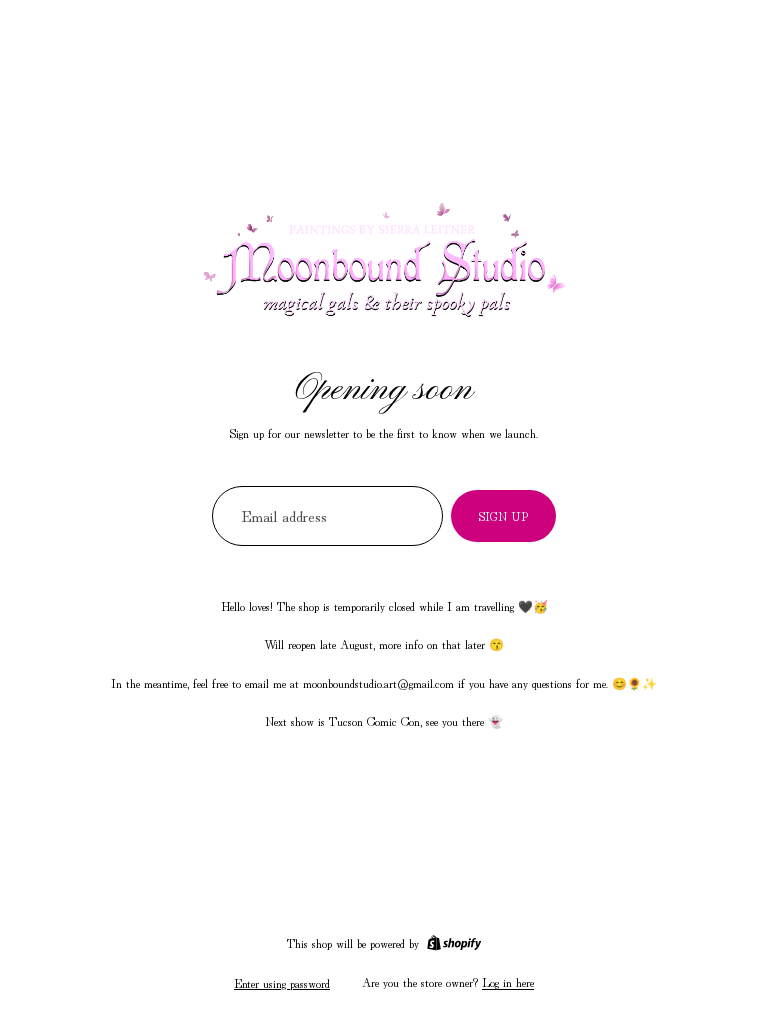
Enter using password (282, 982)
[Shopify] (454, 943)
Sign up (503, 515)
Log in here (508, 981)
